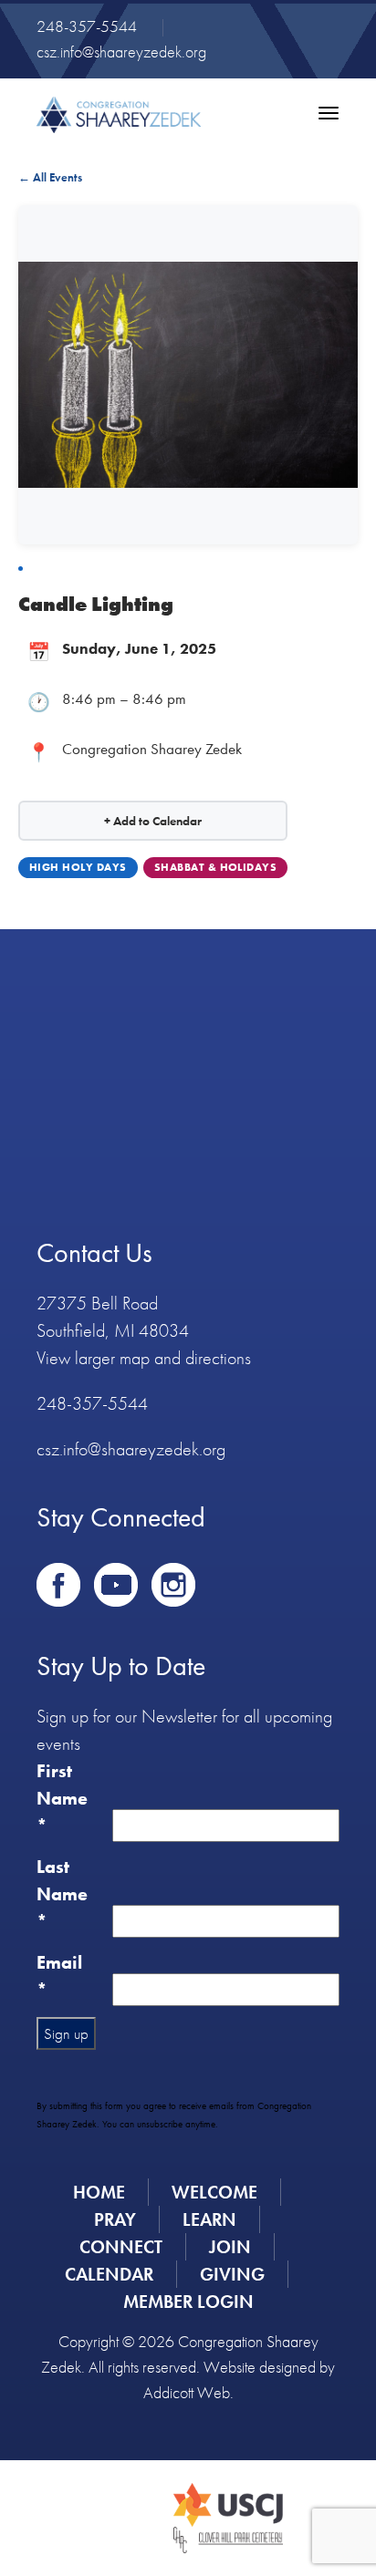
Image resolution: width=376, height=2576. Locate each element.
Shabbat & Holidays (216, 867)
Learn (209, 2219)
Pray (115, 2219)
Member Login (188, 2302)
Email (59, 1976)
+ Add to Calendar (153, 821)
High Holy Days (78, 867)
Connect (121, 2247)
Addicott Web (187, 2392)
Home (99, 2192)
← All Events (50, 177)
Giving (232, 2274)
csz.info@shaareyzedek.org (121, 52)
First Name (62, 1798)
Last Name (62, 1894)
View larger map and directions (144, 1358)
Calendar (109, 2274)
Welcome (214, 2192)
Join (230, 2247)
